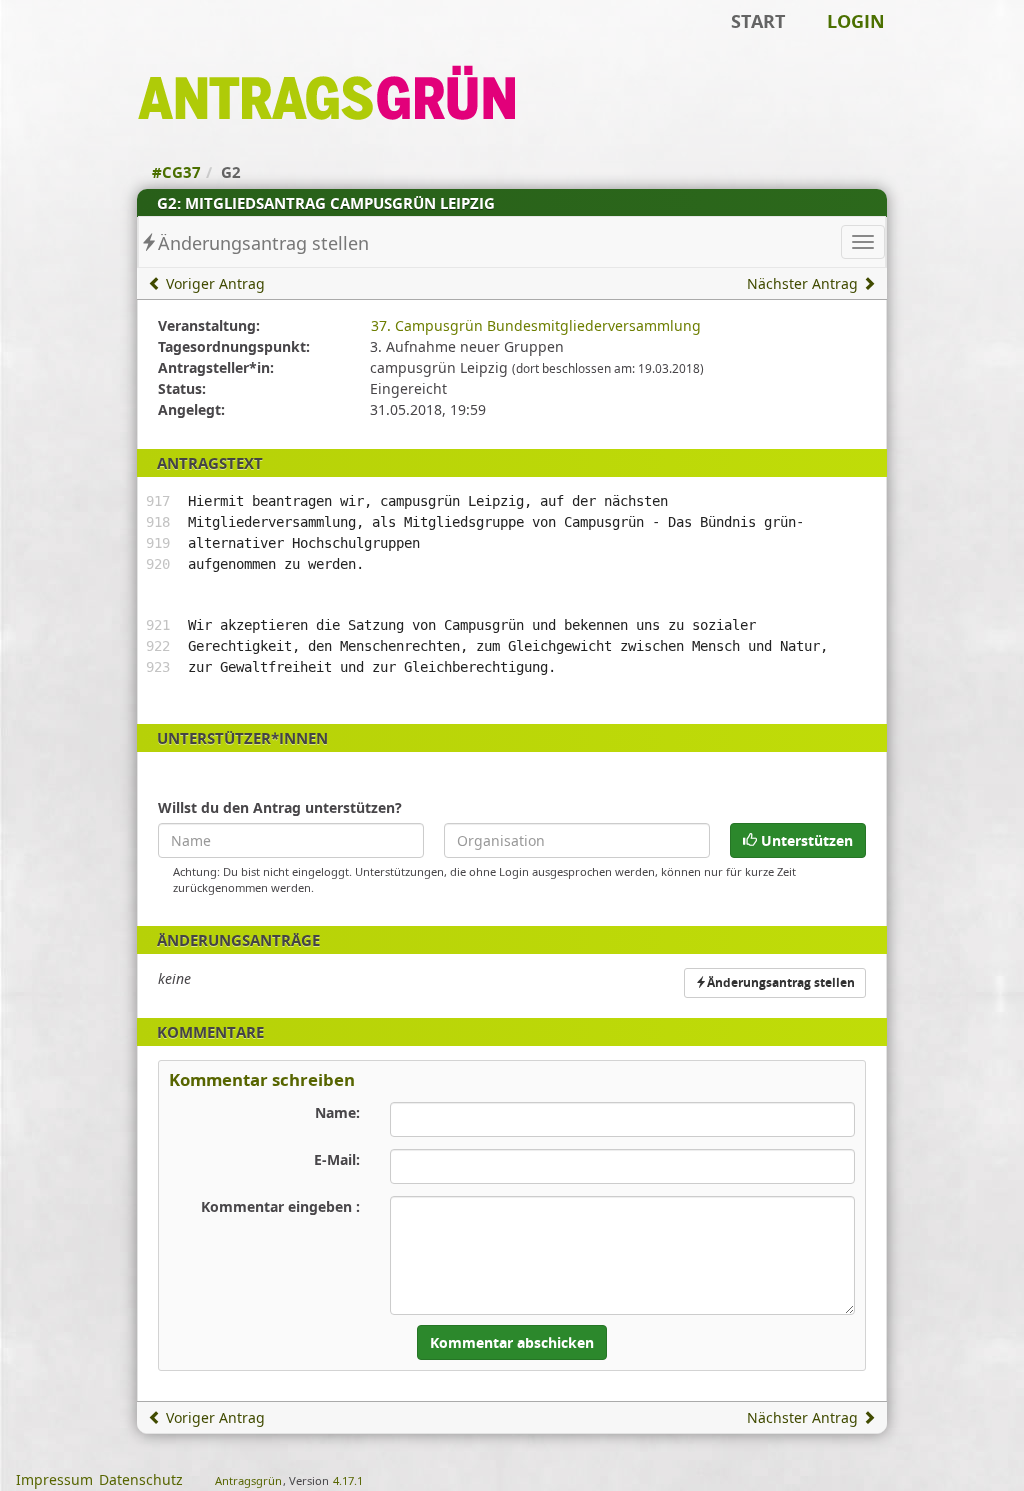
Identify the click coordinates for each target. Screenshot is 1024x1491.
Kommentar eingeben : (280, 1206)
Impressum (54, 1479)
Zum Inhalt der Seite (80, 46)
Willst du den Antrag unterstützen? (280, 807)
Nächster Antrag (804, 283)
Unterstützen (805, 840)
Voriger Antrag (213, 283)
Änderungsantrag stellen (263, 243)
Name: (337, 1112)
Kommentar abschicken (512, 1342)
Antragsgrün (248, 1480)
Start (758, 21)
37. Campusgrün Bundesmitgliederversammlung (536, 325)
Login (856, 21)
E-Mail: (337, 1159)
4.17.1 (348, 1480)
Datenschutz (141, 1479)
